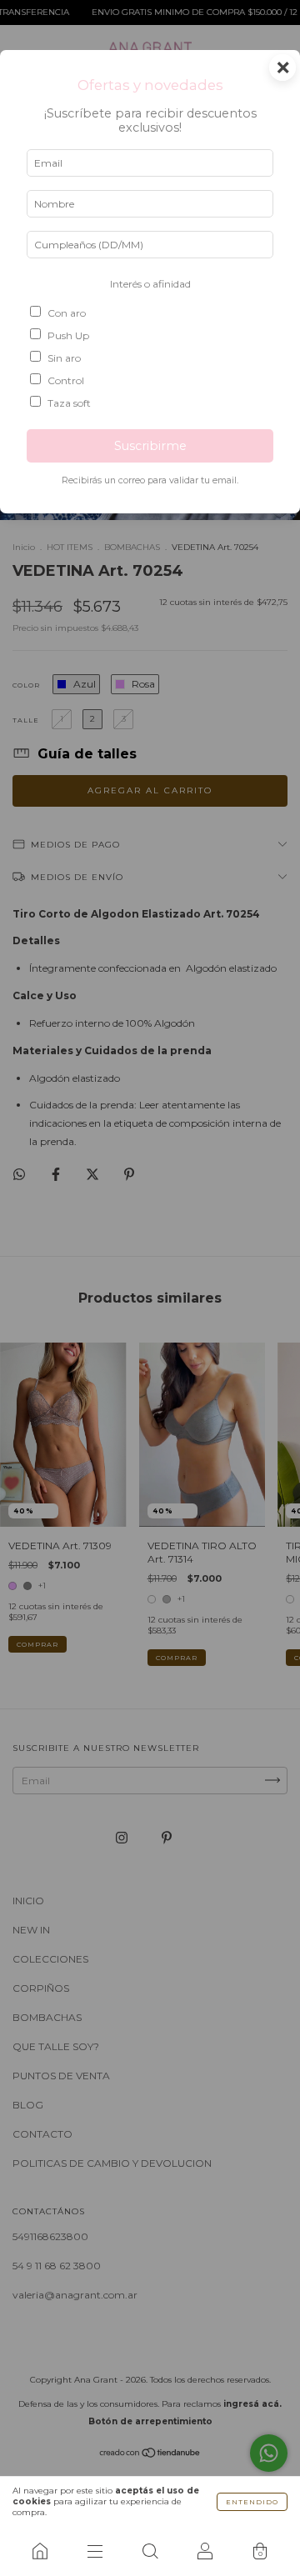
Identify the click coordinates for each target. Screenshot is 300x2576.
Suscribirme (150, 446)
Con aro (67, 313)
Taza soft (69, 403)
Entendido (252, 2502)
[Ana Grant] (40, 2551)
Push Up (68, 335)
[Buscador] (150, 2551)
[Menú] (95, 2551)
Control (66, 380)
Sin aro (64, 358)
